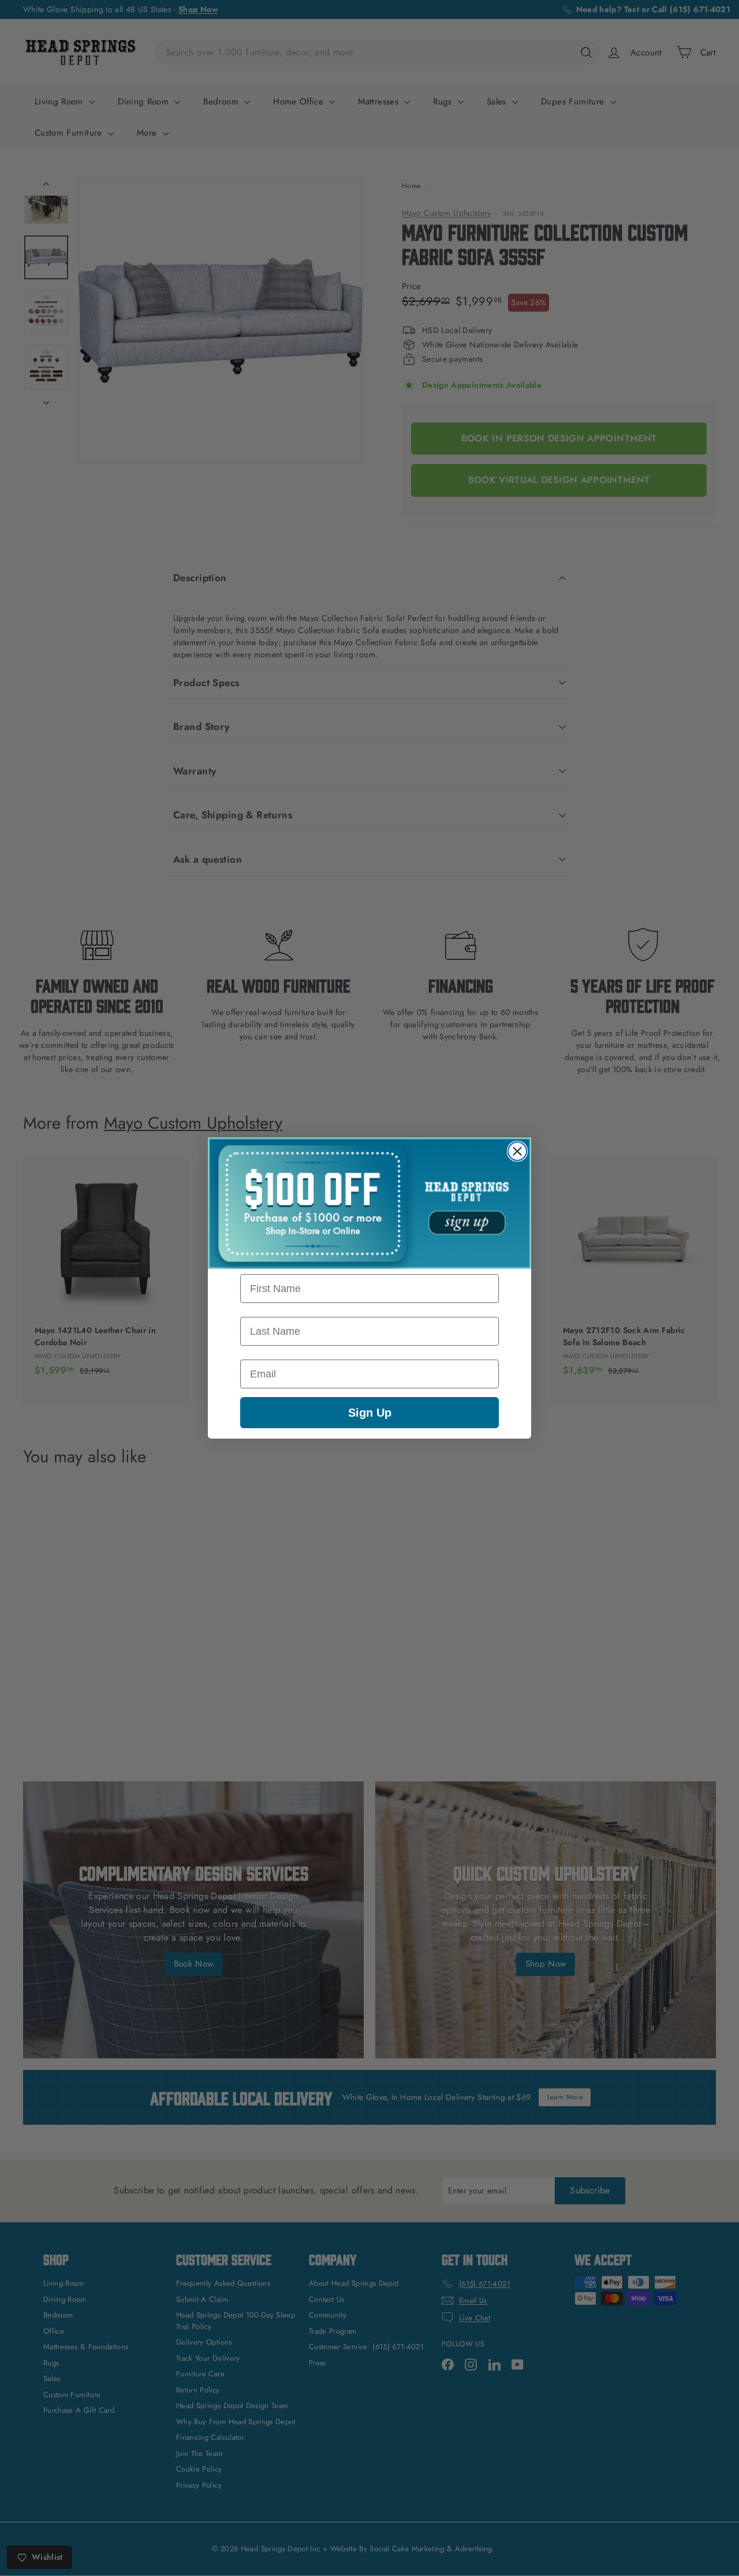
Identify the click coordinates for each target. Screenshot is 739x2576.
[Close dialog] (517, 1151)
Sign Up (370, 1413)
